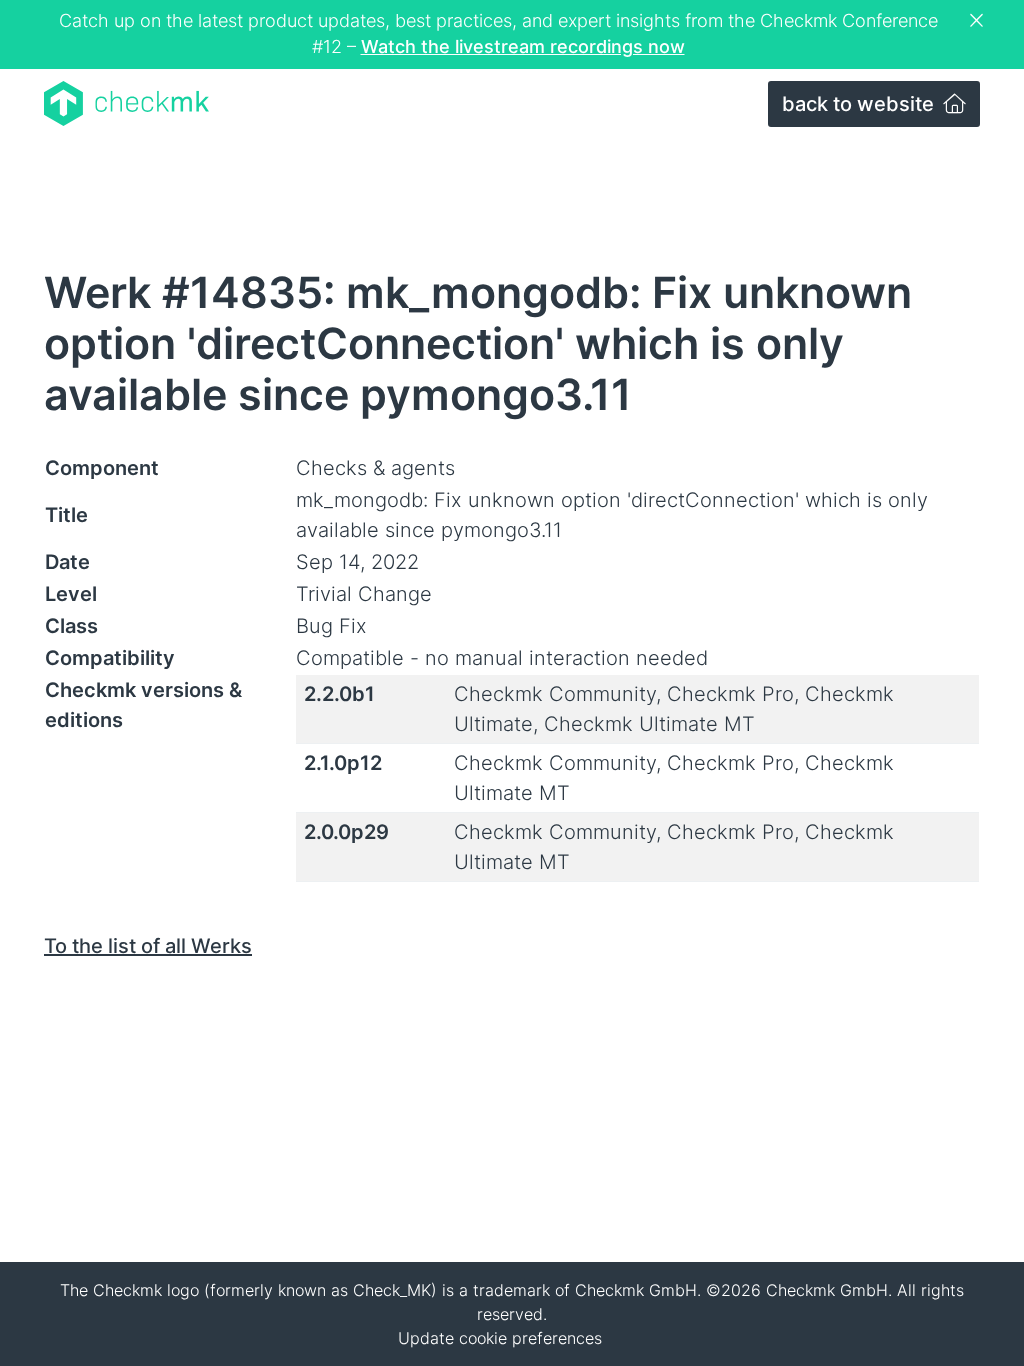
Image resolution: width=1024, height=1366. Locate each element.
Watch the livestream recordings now (523, 46)
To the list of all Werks (148, 946)
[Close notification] (979, 21)
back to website (860, 104)
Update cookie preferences (500, 1338)
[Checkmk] (126, 103)
